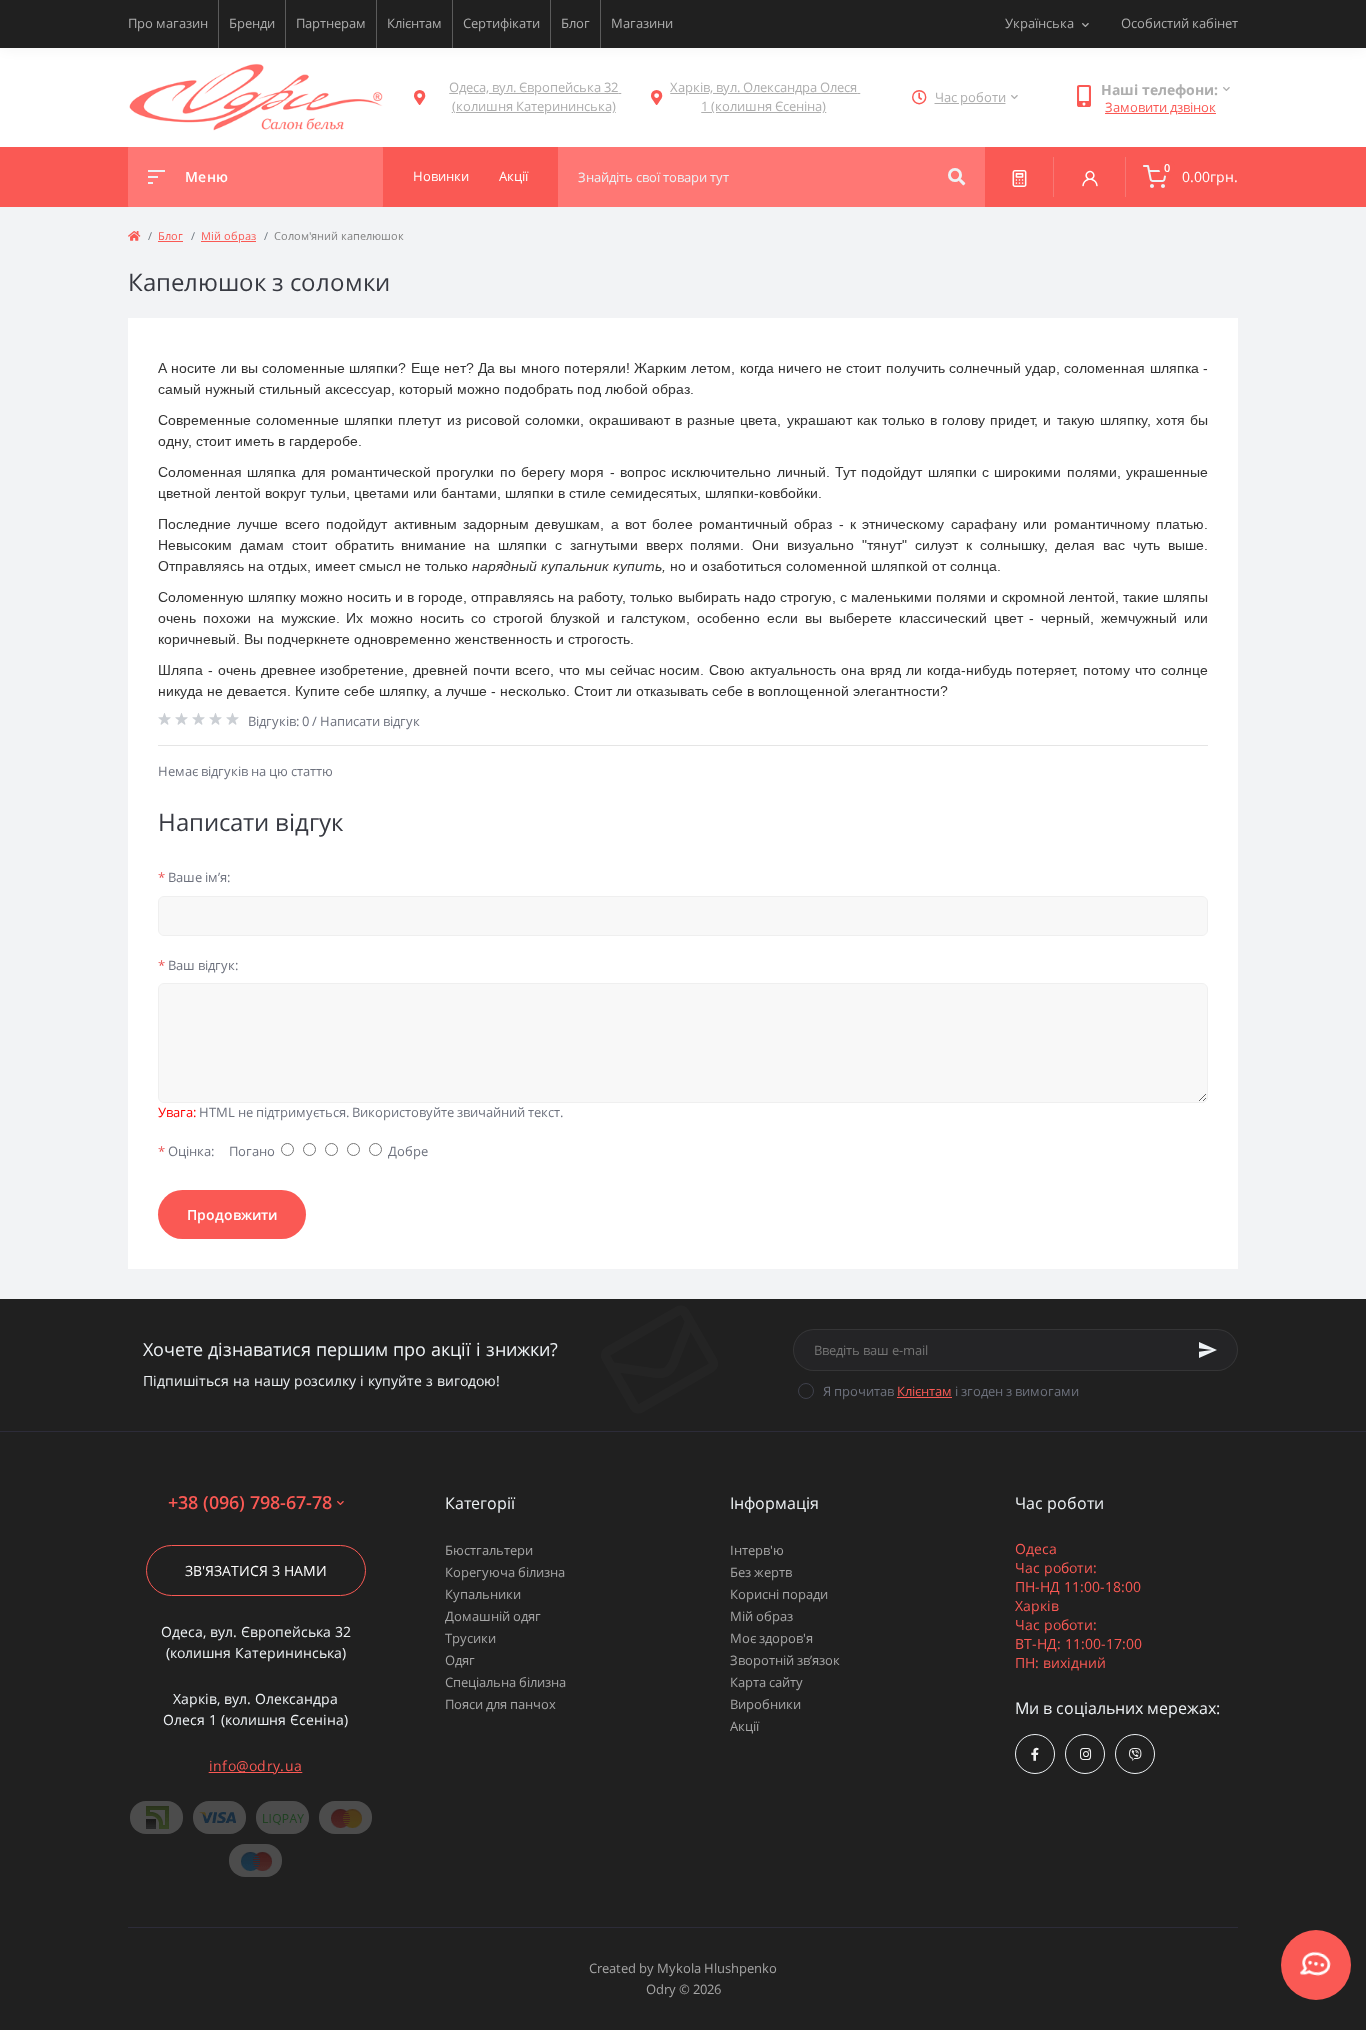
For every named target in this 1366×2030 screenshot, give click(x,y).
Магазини (642, 23)
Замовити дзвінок (1160, 107)
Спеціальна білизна (505, 1682)
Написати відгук (370, 721)
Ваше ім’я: (194, 877)
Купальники (483, 1594)
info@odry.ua (256, 1765)
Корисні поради (779, 1594)
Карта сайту (766, 1682)
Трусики (470, 1638)
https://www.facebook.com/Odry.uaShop (1035, 1754)
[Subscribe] (1208, 1350)
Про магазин (168, 23)
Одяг (460, 1660)
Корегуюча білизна (505, 1572)
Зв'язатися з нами (256, 1570)
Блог (575, 23)
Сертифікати (501, 23)
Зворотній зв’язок (785, 1660)
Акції (744, 1726)
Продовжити (232, 1214)
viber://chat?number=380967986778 (1135, 1754)
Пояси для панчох (500, 1704)
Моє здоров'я (771, 1638)
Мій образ (228, 235)
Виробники (765, 1704)
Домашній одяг (493, 1616)
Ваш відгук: (198, 965)
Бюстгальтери (489, 1550)
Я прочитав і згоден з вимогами (951, 1391)
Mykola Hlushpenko (717, 1968)
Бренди (252, 23)
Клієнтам (414, 23)
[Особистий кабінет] (1090, 177)
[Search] (956, 177)
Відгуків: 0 (278, 721)
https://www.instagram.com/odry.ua (1085, 1754)
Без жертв (761, 1572)
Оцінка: (186, 1151)
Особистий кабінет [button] (1179, 23)
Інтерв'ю (757, 1550)
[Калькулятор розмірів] (1019, 177)
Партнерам (331, 23)
